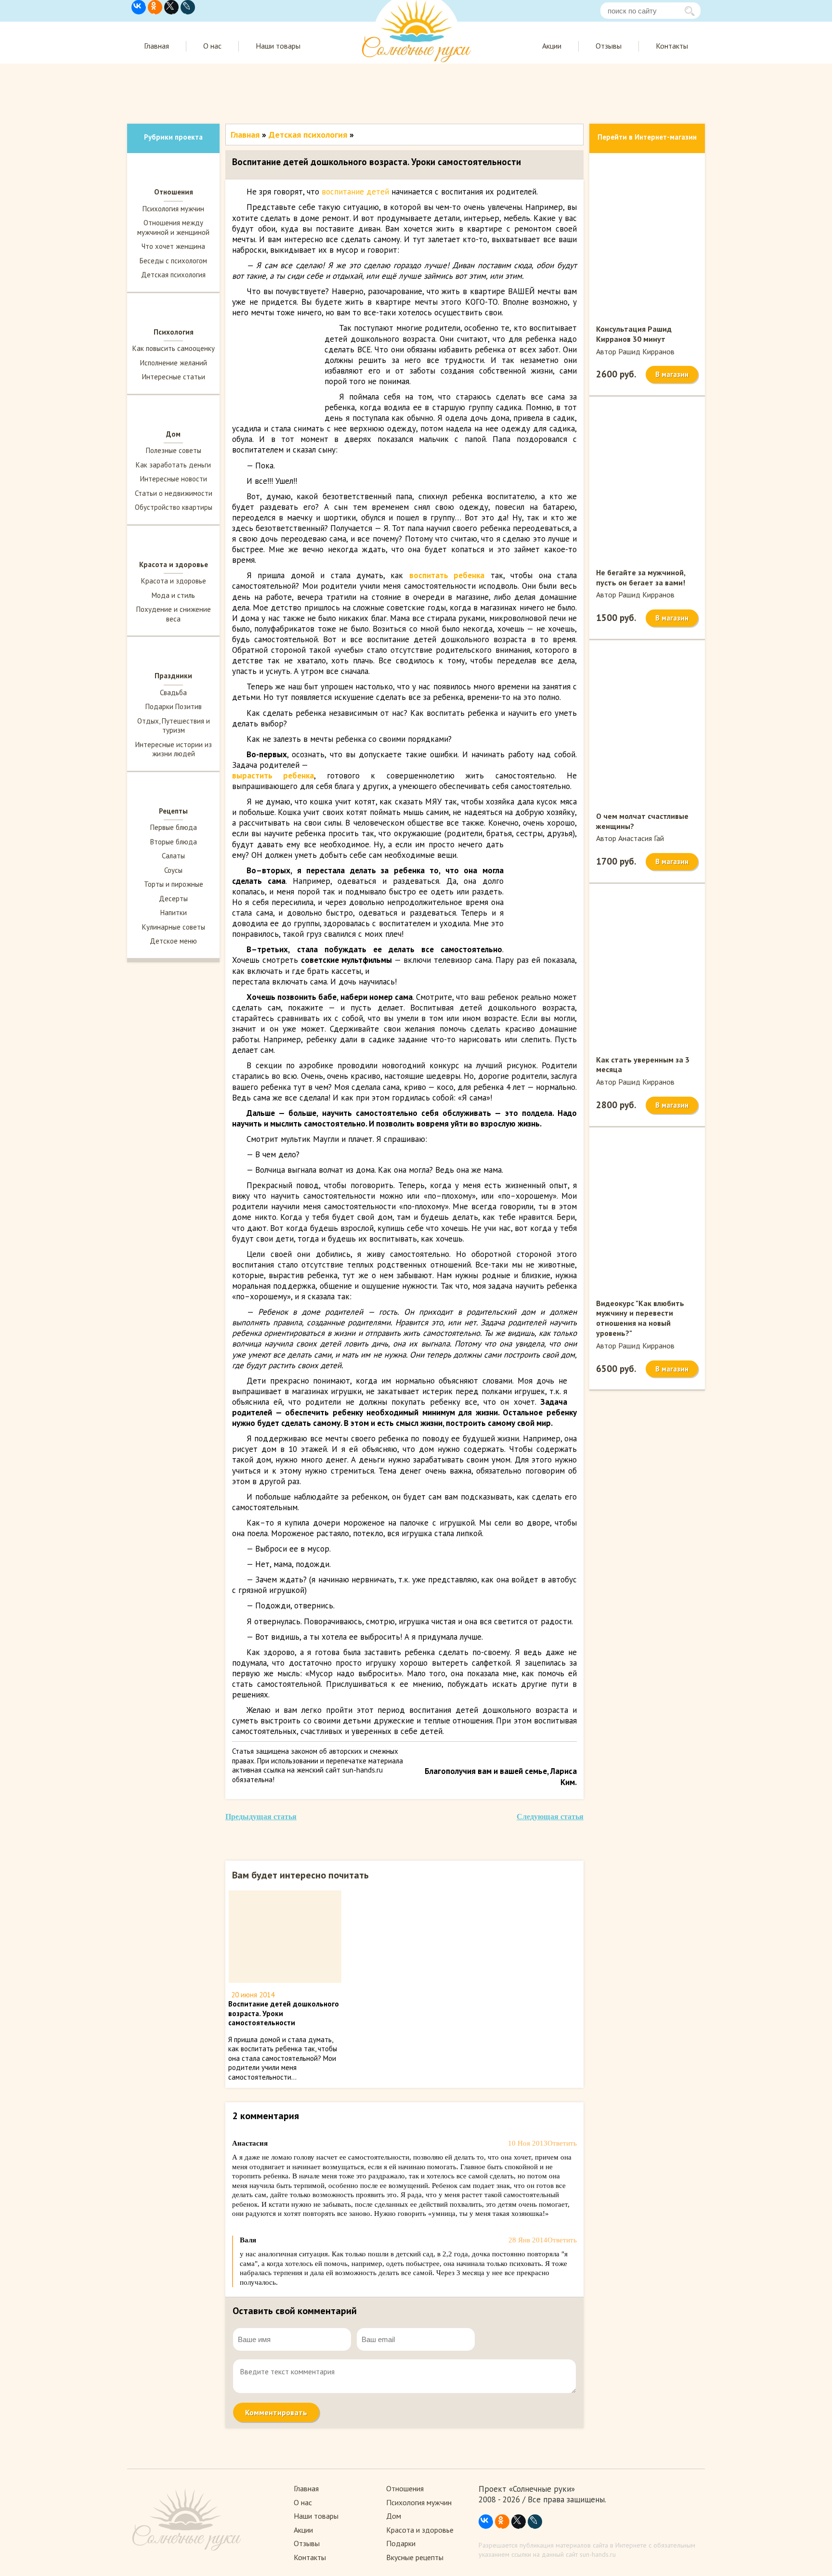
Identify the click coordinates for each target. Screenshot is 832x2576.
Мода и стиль (173, 595)
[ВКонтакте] (139, 7)
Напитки (174, 913)
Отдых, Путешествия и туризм (174, 726)
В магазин (672, 374)
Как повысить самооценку (174, 348)
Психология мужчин (173, 209)
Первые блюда (174, 827)
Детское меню (173, 941)
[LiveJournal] (188, 7)
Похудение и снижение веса (174, 614)
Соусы (173, 870)
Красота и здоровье (174, 581)
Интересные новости (174, 479)
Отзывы (609, 46)
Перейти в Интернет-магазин (647, 137)
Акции (552, 46)
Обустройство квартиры (174, 507)
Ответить (562, 2143)
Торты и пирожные (174, 884)
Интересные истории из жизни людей (174, 749)
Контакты (672, 46)
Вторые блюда (174, 842)
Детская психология (173, 275)
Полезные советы (174, 450)
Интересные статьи (174, 377)
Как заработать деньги (173, 465)
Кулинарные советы (174, 927)
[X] (171, 7)
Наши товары (278, 46)
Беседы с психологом (173, 261)
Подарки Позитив (174, 706)
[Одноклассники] (155, 7)
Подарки (401, 2543)
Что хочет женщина (173, 246)
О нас (212, 46)
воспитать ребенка (447, 575)
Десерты (173, 899)
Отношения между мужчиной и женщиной (173, 227)
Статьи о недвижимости (174, 493)
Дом (394, 2516)
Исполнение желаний (174, 363)
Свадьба (173, 693)
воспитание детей (355, 192)
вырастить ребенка (273, 776)
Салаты (173, 856)
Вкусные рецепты (415, 2557)
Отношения (405, 2488)
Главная (156, 46)
